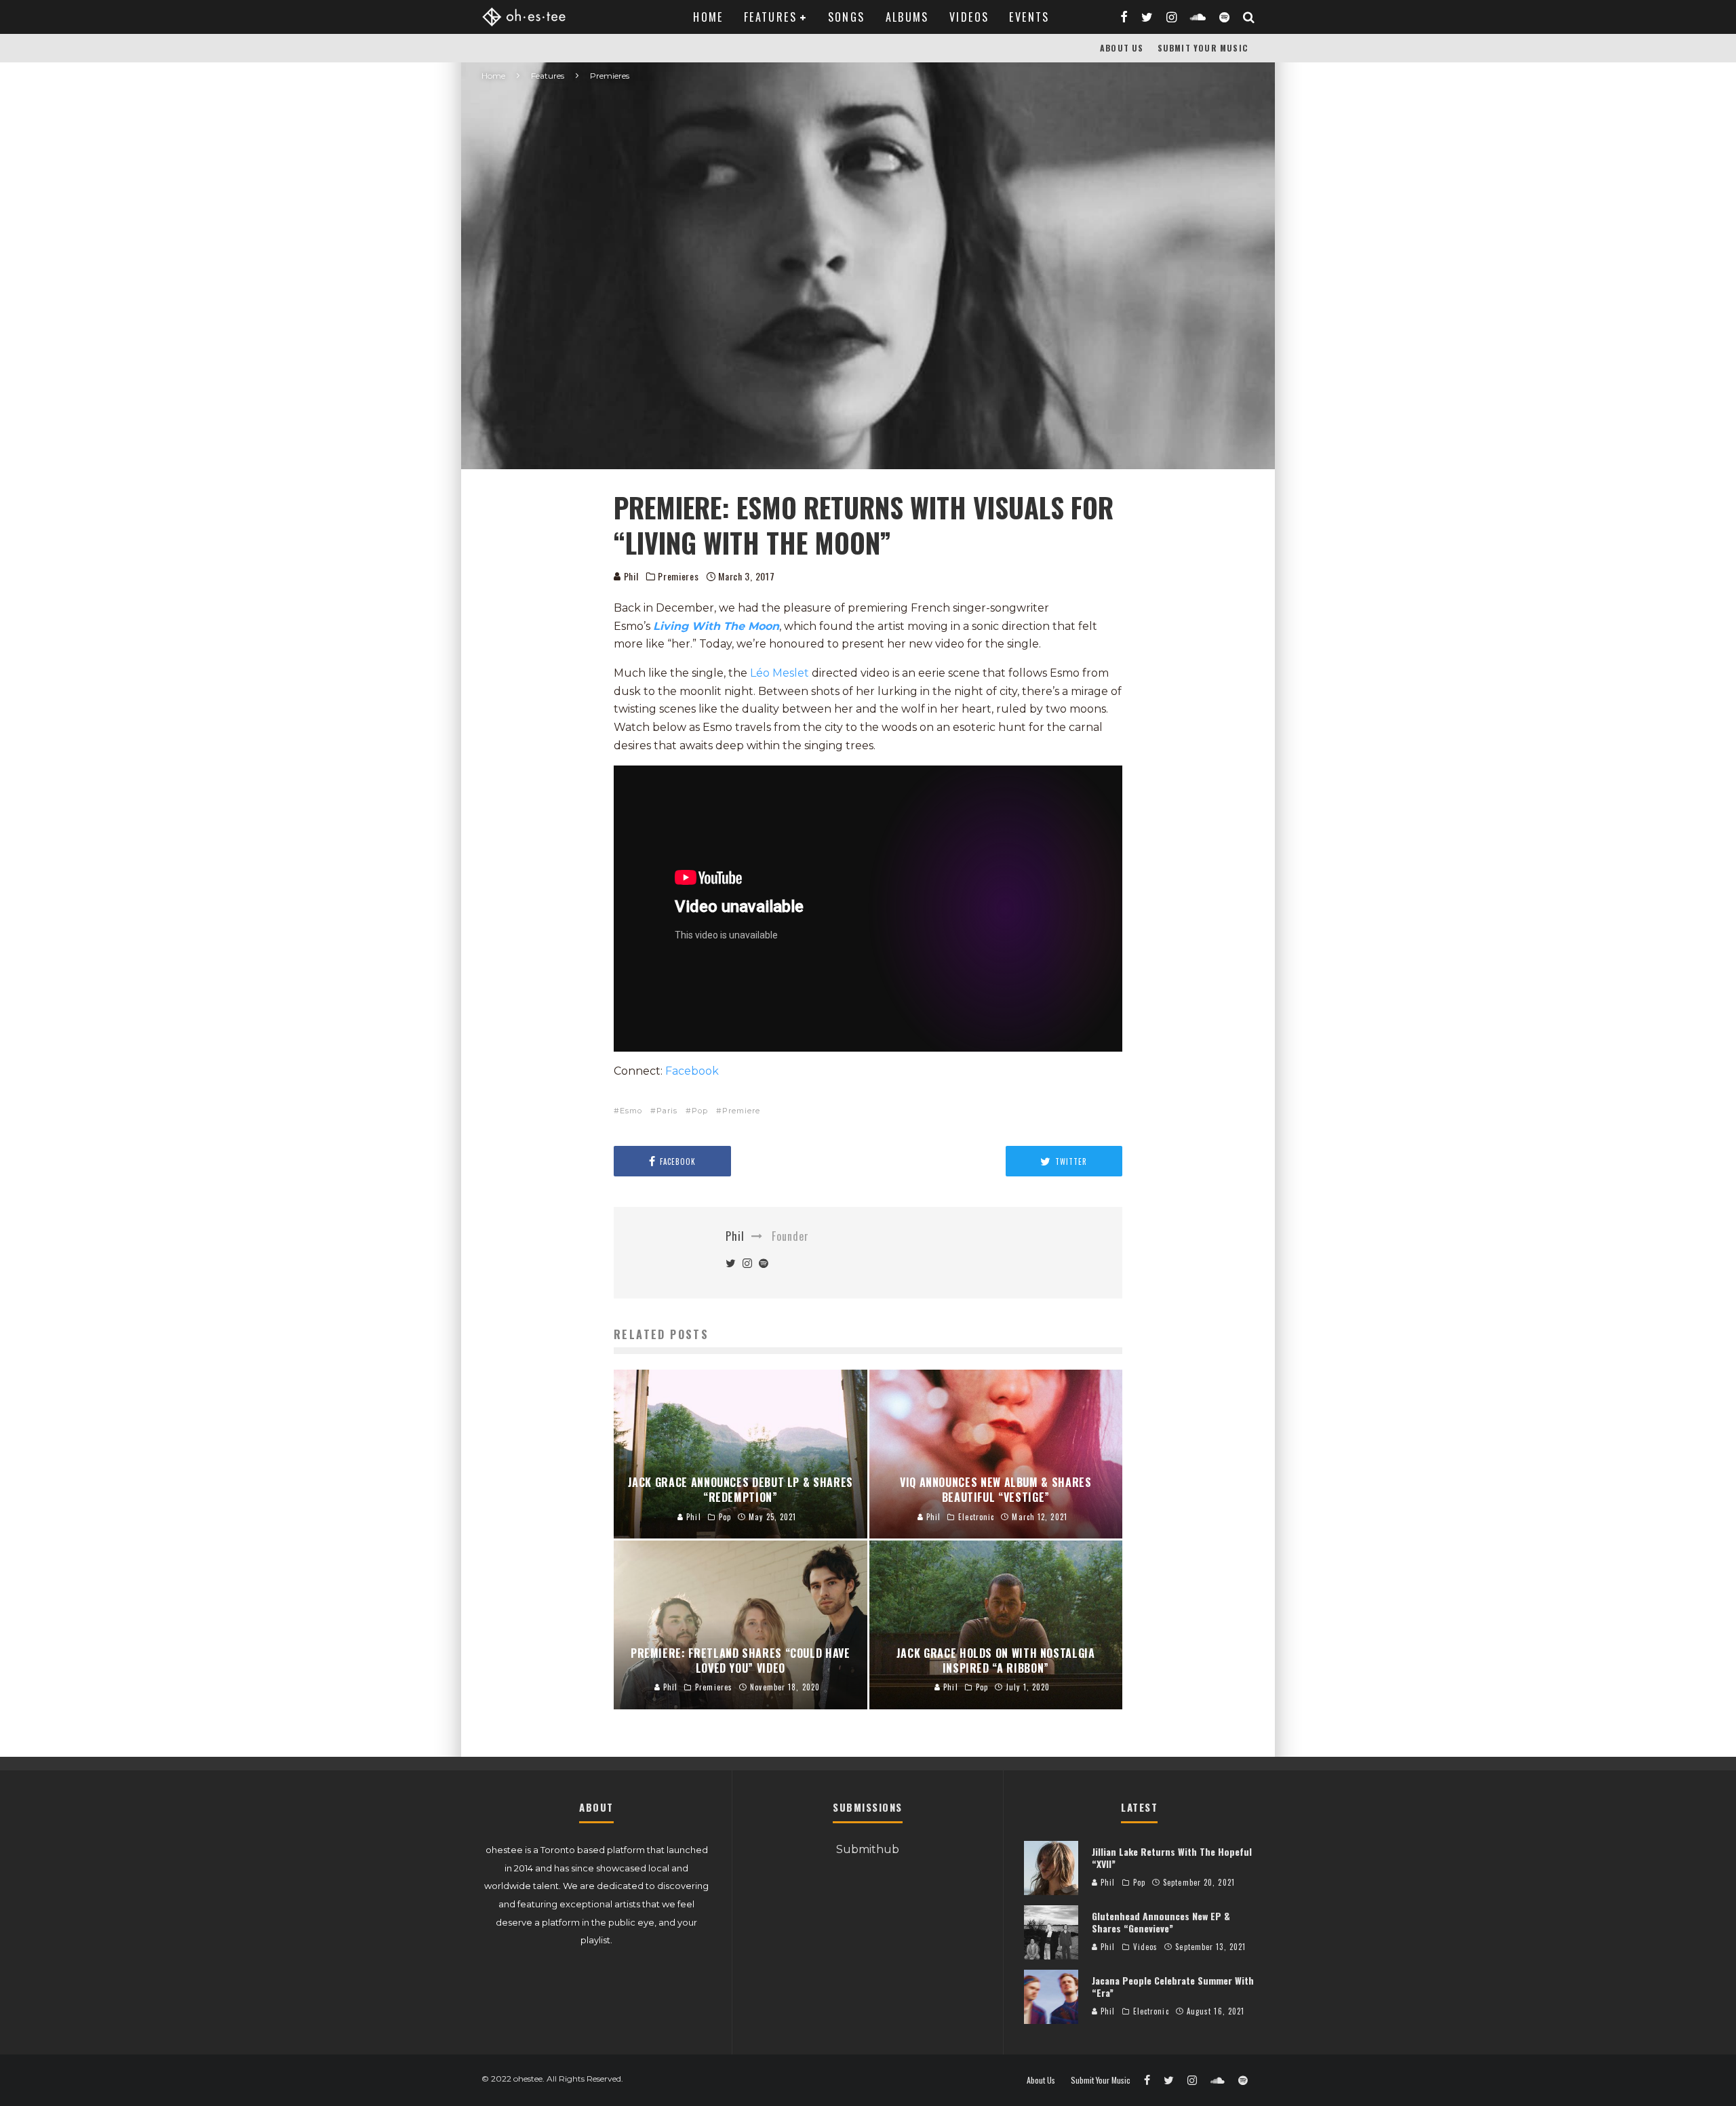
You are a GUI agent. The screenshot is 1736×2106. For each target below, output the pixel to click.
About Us (1122, 48)
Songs (847, 17)
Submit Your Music (1203, 48)
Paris (667, 1111)
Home (708, 17)
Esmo (631, 1111)
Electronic (1151, 2011)
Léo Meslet (781, 673)
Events (1029, 17)
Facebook (692, 1071)
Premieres (678, 576)
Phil (630, 576)
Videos (969, 17)
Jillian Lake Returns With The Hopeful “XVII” (1172, 1857)
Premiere (741, 1111)
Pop (700, 1111)
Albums (907, 17)
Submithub (868, 1849)
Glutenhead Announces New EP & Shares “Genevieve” (1161, 1922)
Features (770, 17)
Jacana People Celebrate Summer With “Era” (1173, 1986)
